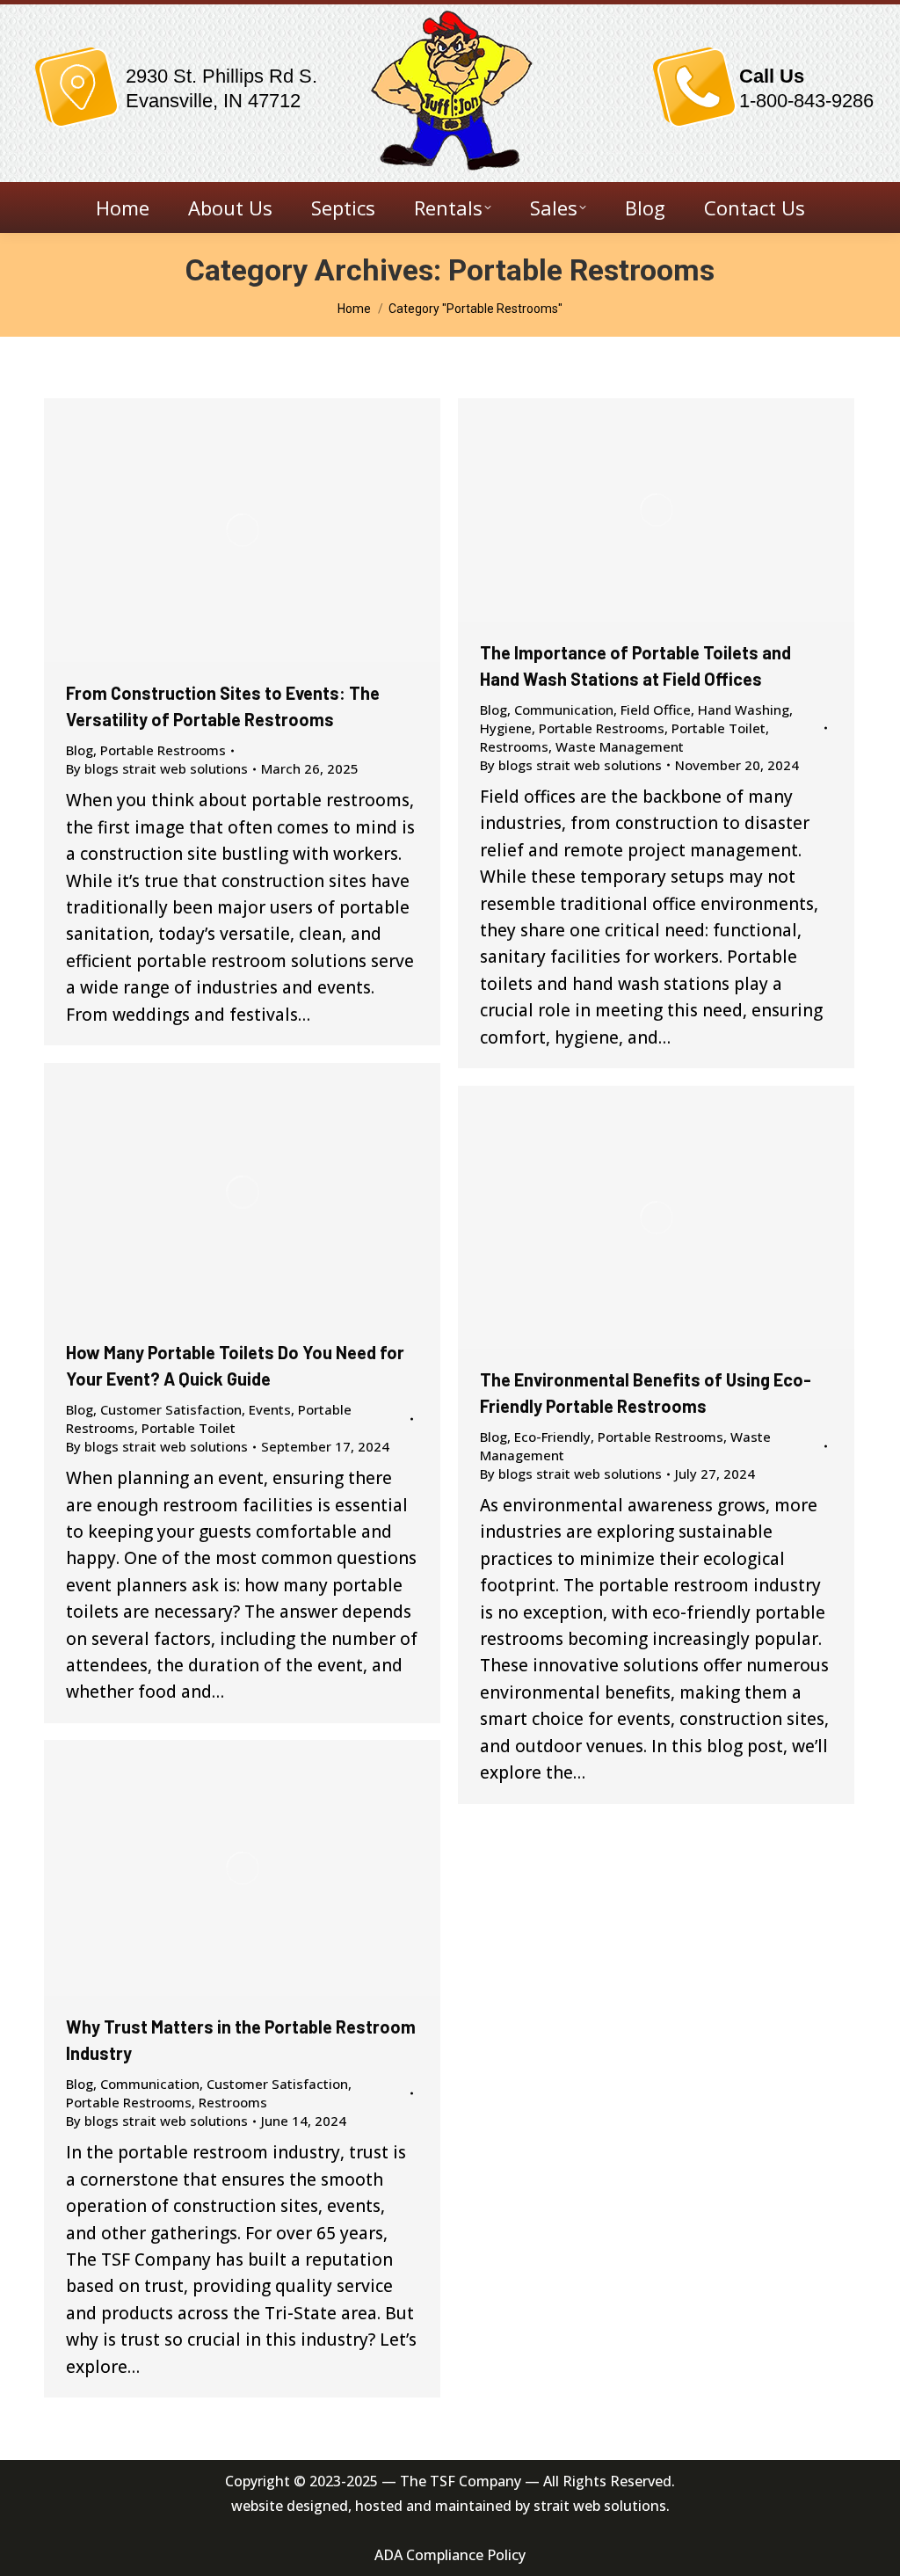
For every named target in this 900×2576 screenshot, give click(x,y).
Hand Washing (744, 709)
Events (270, 1409)
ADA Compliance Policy (450, 2555)
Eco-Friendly (552, 1437)
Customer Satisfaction (171, 1409)
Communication (564, 709)
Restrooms (514, 746)
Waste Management (620, 746)
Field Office (656, 709)
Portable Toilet (719, 728)
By (157, 768)
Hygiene (506, 728)
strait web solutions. (602, 2506)
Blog (80, 750)
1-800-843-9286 (806, 101)
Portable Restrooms (163, 750)
